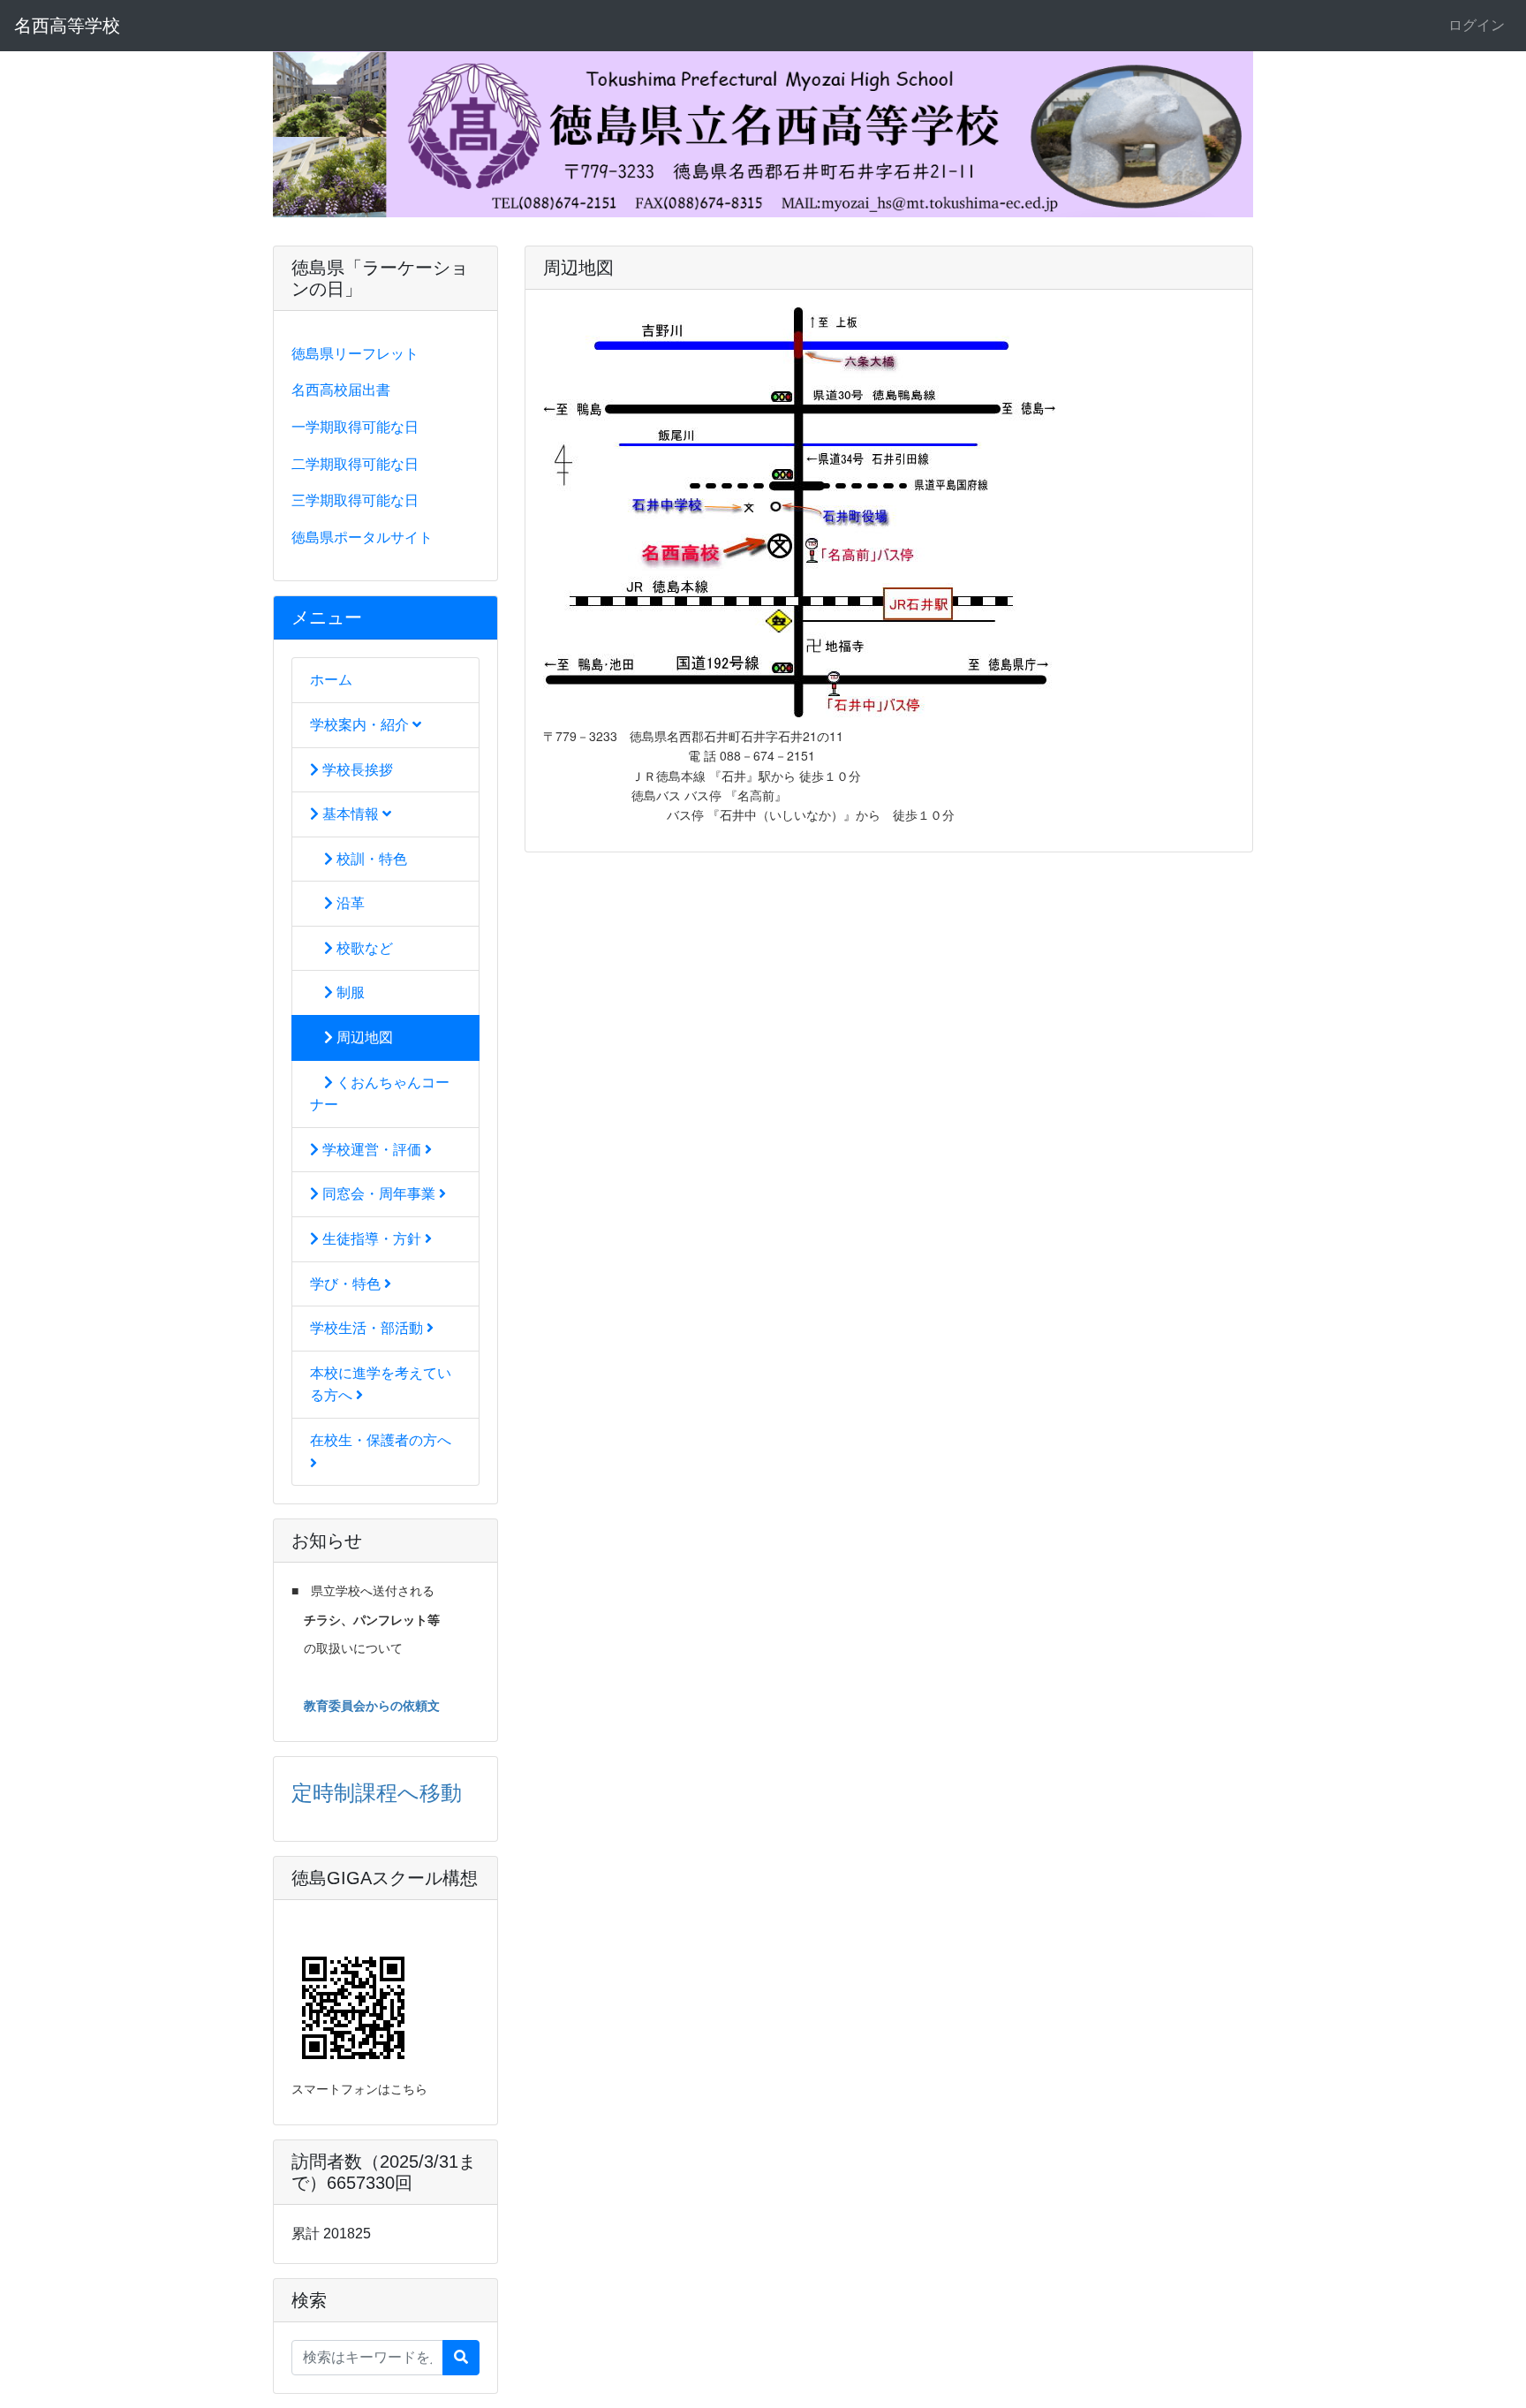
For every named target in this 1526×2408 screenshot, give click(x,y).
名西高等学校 (67, 26)
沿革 (349, 903)
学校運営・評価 (372, 1150)
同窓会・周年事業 (379, 1194)
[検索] (461, 2358)
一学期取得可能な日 (355, 427)
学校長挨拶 (356, 770)
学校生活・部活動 (368, 1328)
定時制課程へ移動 (377, 1791)
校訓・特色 (370, 859)
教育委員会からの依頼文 (372, 1705)
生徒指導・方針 (372, 1239)
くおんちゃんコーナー (380, 1094)
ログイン (1477, 25)
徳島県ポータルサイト (362, 538)
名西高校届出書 (341, 390)
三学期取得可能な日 (355, 500)
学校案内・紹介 (361, 725)
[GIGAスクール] (298, 1927)
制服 (349, 992)
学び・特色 (347, 1284)
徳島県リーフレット (355, 354)
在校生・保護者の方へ (381, 1440)
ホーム (331, 680)
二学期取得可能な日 (355, 464)
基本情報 (351, 814)
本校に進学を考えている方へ (381, 1385)
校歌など (363, 948)
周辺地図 (363, 1037)
